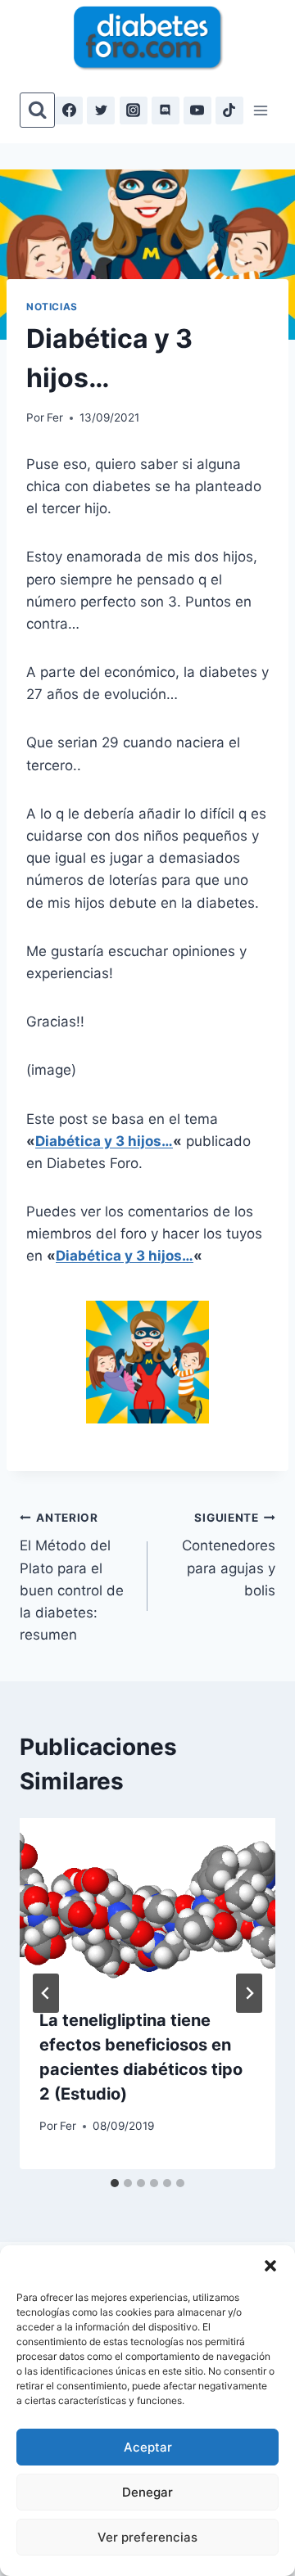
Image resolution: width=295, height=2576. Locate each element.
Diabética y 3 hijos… (104, 1141)
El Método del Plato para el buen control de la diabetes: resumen (72, 1577)
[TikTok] (229, 111)
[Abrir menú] (260, 110)
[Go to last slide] (46, 1993)
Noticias (52, 307)
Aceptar (148, 2447)
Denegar (147, 2492)
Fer (55, 417)
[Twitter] (101, 111)
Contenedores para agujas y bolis (229, 1555)
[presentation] (147, 1903)
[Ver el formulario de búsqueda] (37, 110)
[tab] (115, 2183)
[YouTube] (197, 111)
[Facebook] (69, 111)
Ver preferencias (147, 2537)
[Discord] (166, 111)
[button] (270, 2266)
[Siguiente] (249, 1993)
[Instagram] (134, 111)
